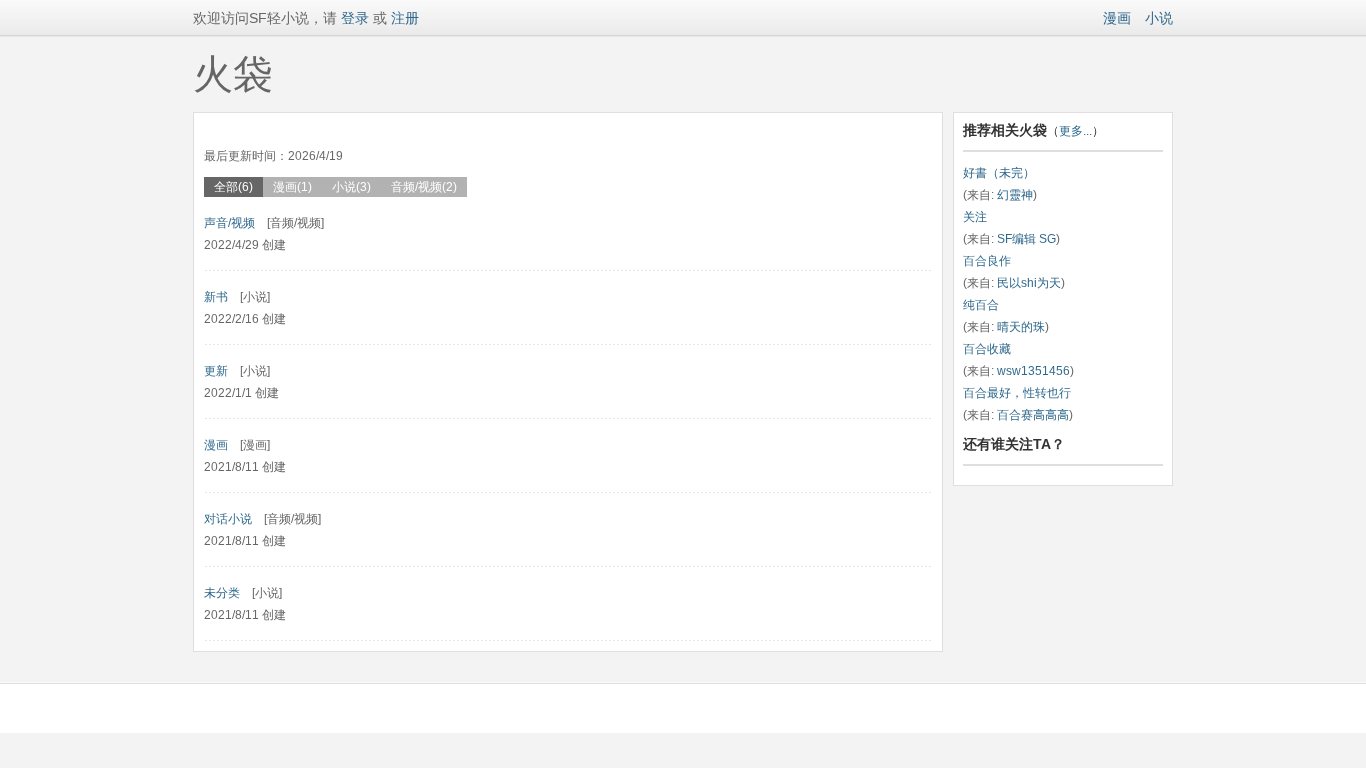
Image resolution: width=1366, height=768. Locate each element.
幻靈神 (1015, 195)
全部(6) (233, 187)
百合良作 (987, 261)
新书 (216, 297)
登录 (353, 18)
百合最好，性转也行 (1017, 393)
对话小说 (228, 519)
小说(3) (351, 187)
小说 (1159, 18)
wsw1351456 (1033, 371)
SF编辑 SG (1026, 239)
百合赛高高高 (1033, 415)
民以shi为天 (1029, 283)
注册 (405, 18)
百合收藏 (987, 349)
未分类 (222, 593)
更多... (1075, 131)
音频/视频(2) (424, 187)
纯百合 (981, 305)
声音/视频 (229, 223)
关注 (975, 217)
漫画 (1117, 18)
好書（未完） (999, 173)
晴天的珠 (1021, 327)
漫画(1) (292, 187)
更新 (216, 371)
